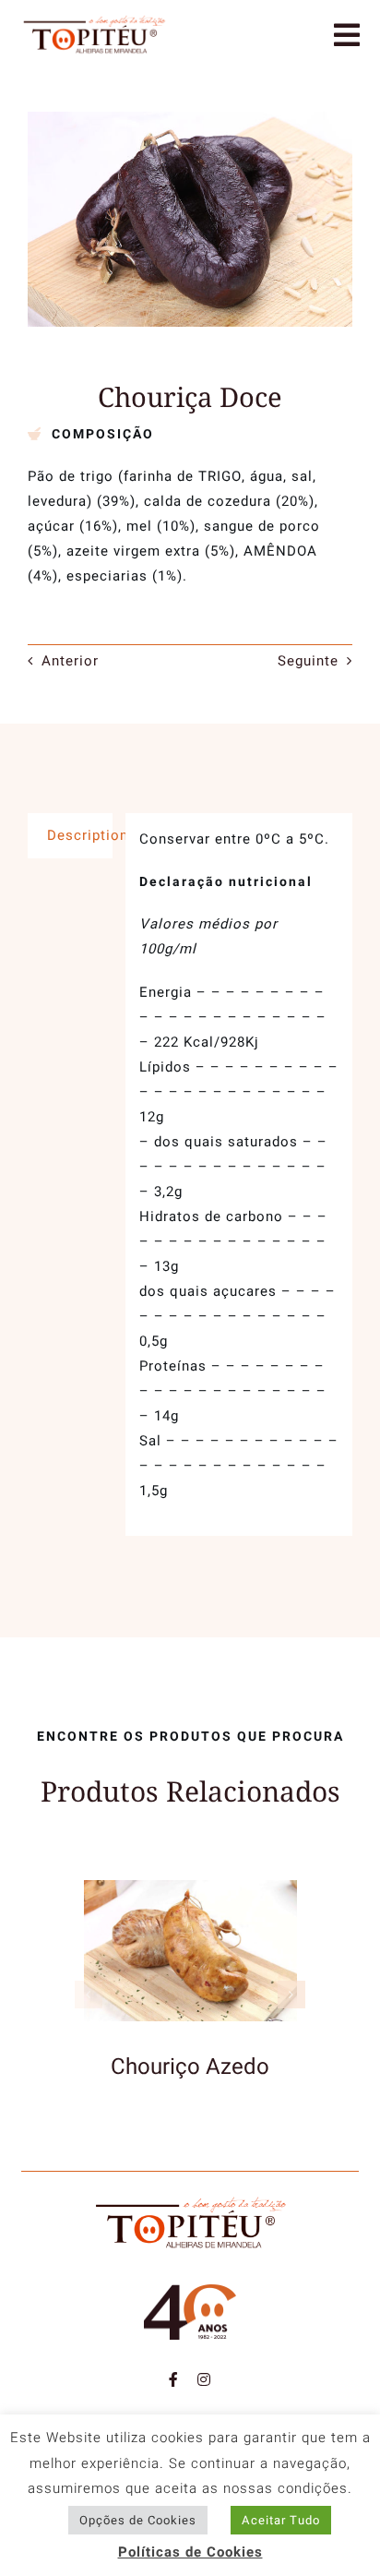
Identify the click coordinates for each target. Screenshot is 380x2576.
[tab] (70, 836)
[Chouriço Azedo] (190, 1890)
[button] (89, 1995)
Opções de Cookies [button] (138, 2520)
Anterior (70, 661)
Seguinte (308, 661)
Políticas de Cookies (190, 2552)
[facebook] (174, 2379)
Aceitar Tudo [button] (281, 2520)
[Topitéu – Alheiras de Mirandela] (94, 20)
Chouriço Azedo (190, 2067)
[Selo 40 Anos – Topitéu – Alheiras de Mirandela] (190, 2291)
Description (80, 835)
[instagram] (204, 2379)
